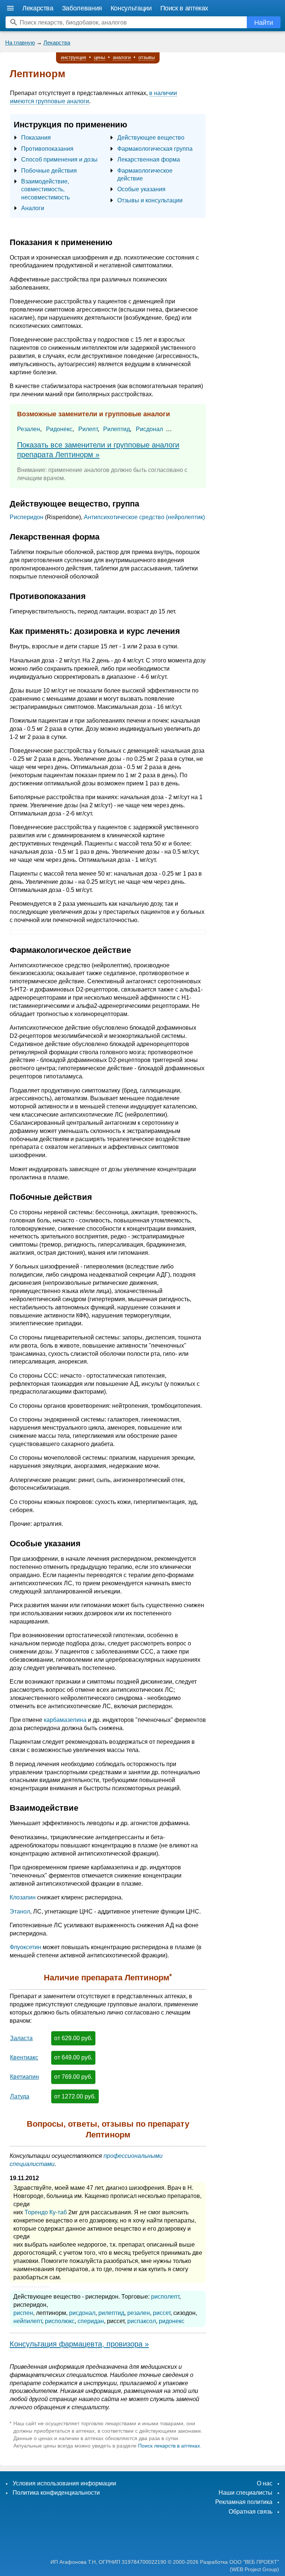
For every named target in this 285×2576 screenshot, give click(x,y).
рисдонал (82, 2313)
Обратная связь (250, 2512)
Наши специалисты (245, 2493)
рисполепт (165, 2297)
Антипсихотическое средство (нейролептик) (144, 517)
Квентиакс (24, 2057)
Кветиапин (24, 2077)
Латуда (20, 2096)
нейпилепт (28, 2321)
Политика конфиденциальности (56, 2493)
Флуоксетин (25, 1947)
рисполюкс (60, 2321)
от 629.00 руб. (73, 2038)
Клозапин (23, 1897)
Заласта (21, 2038)
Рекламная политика (244, 2502)
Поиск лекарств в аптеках (169, 2446)
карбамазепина (65, 1720)
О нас (265, 2483)
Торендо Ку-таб (46, 2212)
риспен (23, 2313)
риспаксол (142, 2321)
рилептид (111, 2313)
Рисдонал (149, 429)
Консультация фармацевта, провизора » (79, 2344)
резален (139, 2313)
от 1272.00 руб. (75, 2096)
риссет (162, 2313)
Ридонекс (59, 429)
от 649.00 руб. (73, 2057)
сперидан (91, 2321)
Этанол (20, 1911)
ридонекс (172, 2321)
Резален (29, 429)
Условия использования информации (64, 2483)
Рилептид (117, 429)
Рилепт (88, 429)
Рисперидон (27, 517)
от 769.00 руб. (73, 2077)
